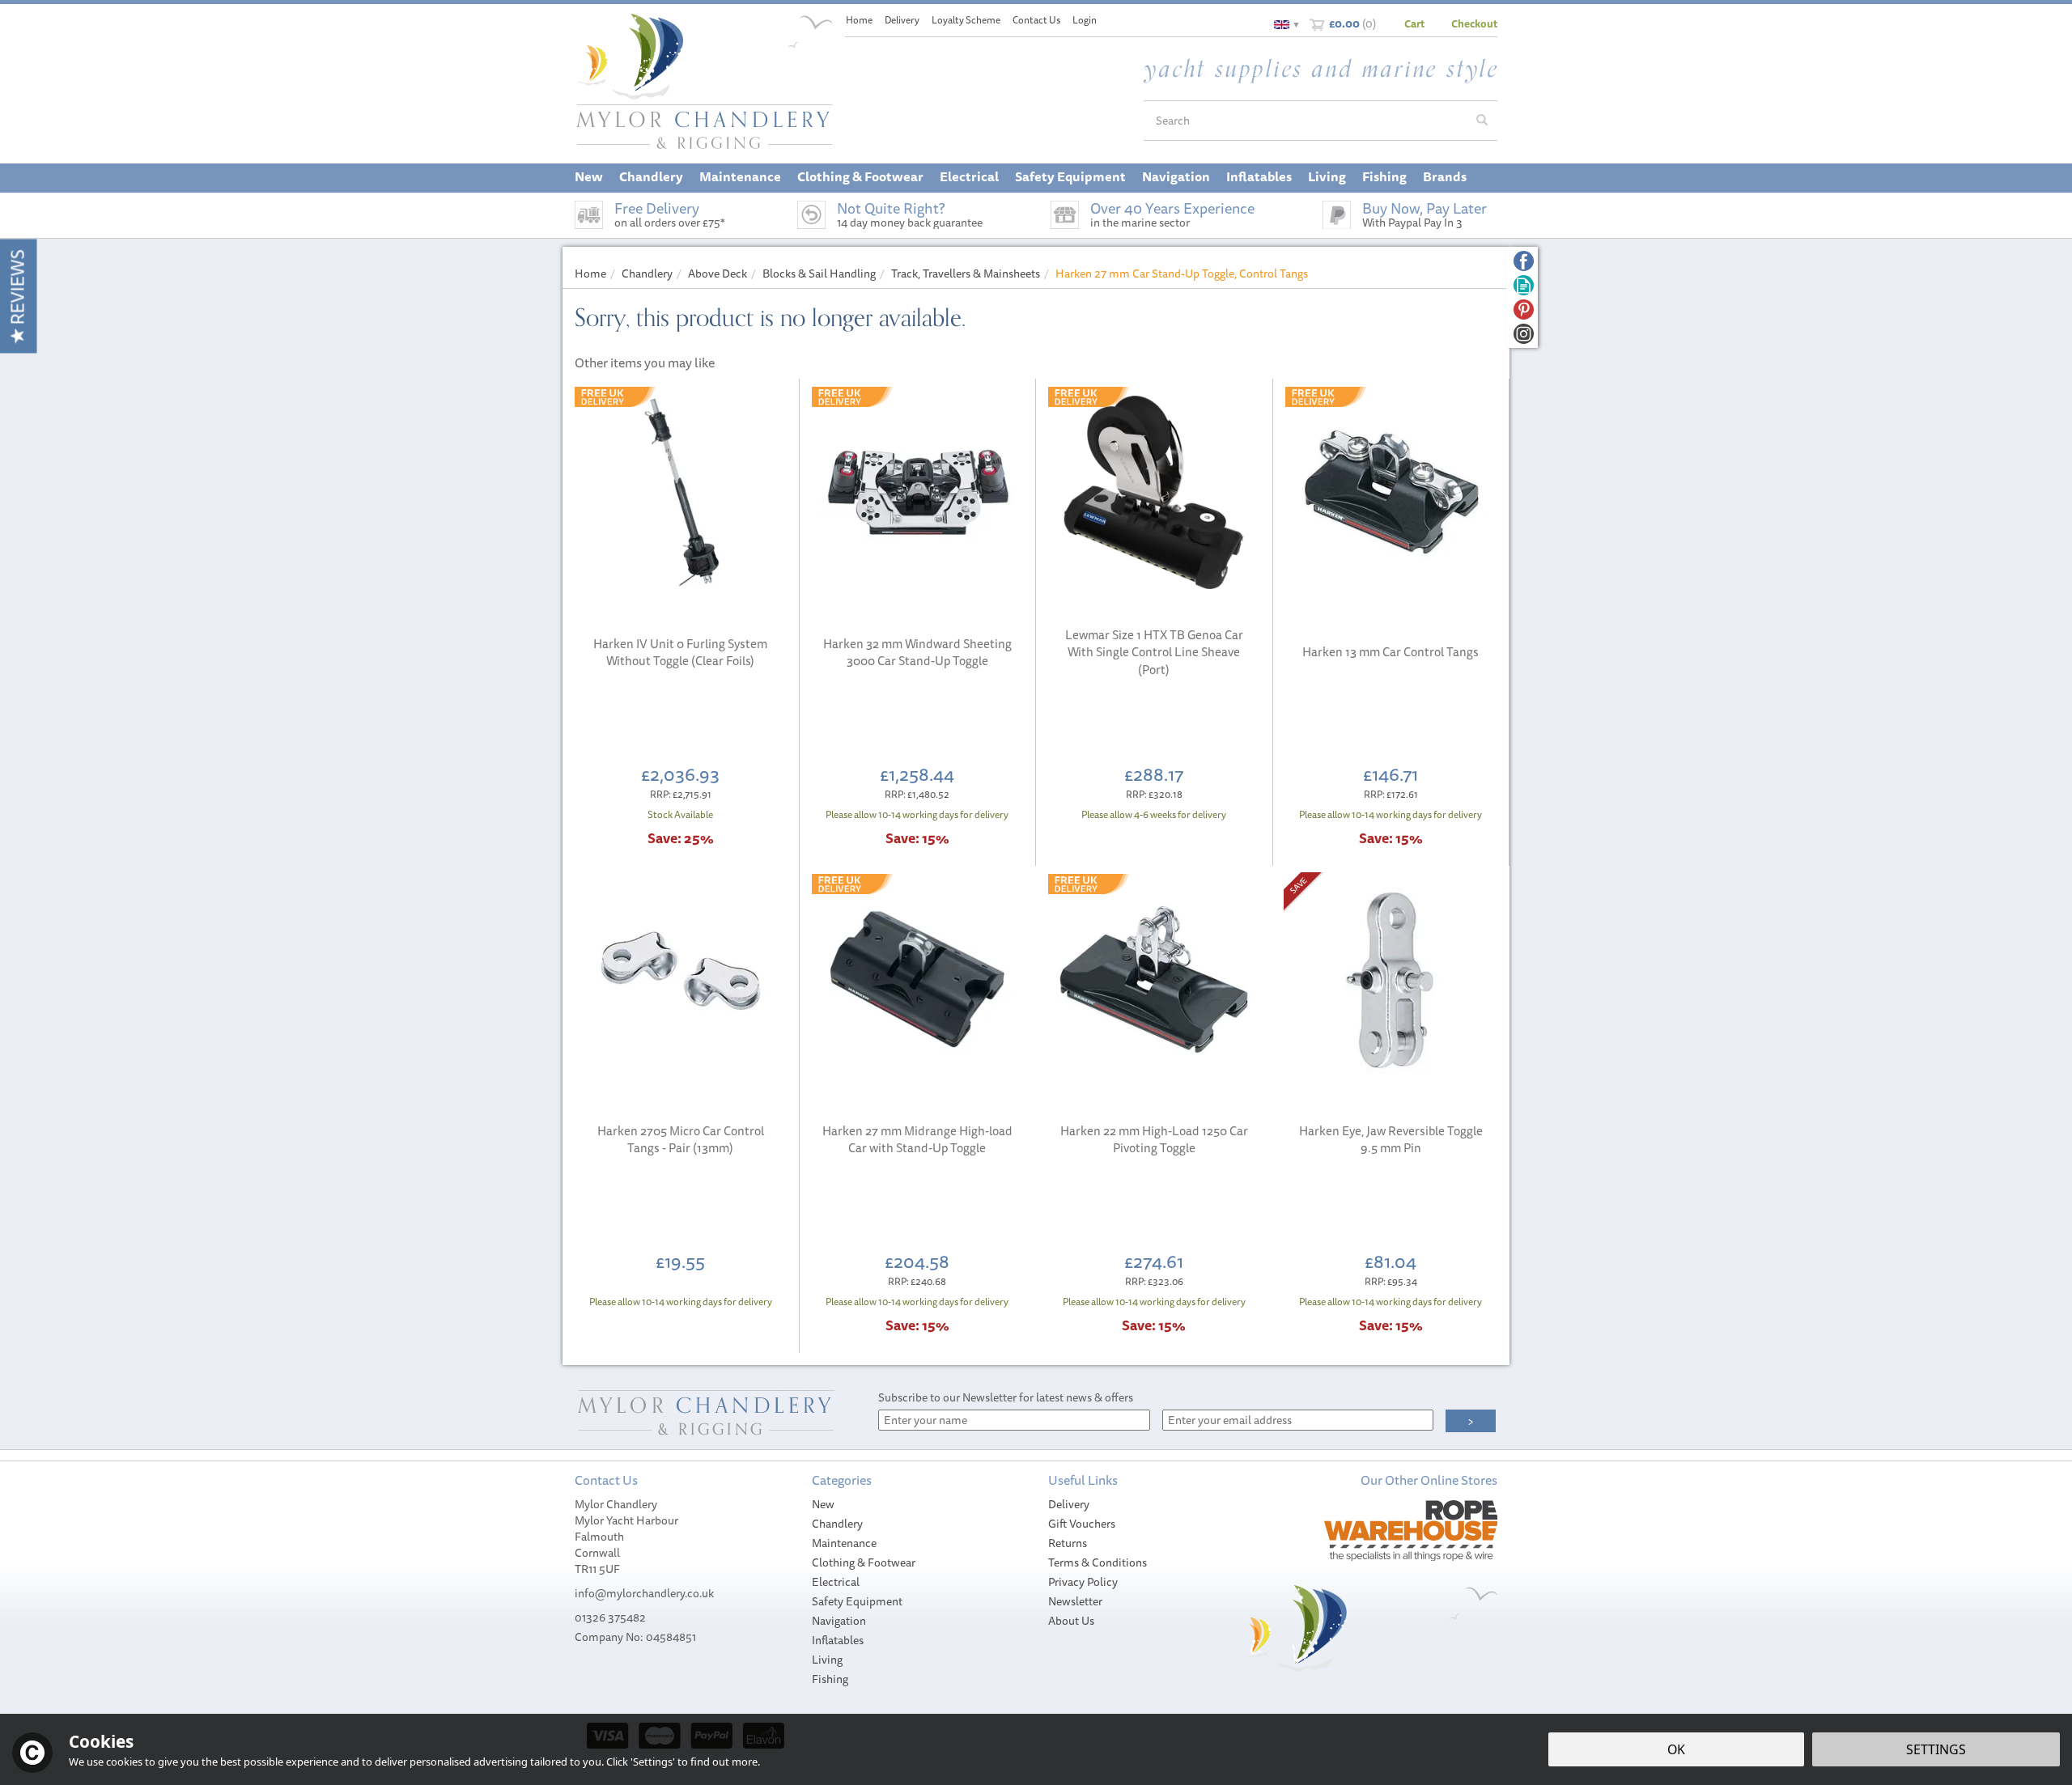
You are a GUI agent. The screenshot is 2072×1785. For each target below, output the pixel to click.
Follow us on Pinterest (1524, 310)
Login (1085, 20)
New (823, 1504)
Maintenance (844, 1543)
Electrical (836, 1582)
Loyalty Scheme (966, 20)
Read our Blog (1524, 285)
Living (827, 1660)
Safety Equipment (857, 1601)
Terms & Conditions (1098, 1562)
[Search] (1482, 121)
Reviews (17, 289)
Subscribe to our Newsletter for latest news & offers (1006, 1397)
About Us (1071, 1621)
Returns (1068, 1543)
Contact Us (1036, 20)
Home (859, 20)
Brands (1445, 176)
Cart (1414, 23)
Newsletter (1075, 1601)
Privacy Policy (1083, 1582)
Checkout (1474, 23)
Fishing (830, 1679)
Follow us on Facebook (1524, 261)
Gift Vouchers (1082, 1524)
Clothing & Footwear (864, 1562)
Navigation (839, 1621)
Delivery (1069, 1504)
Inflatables (838, 1640)
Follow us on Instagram (1524, 334)
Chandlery (837, 1524)
